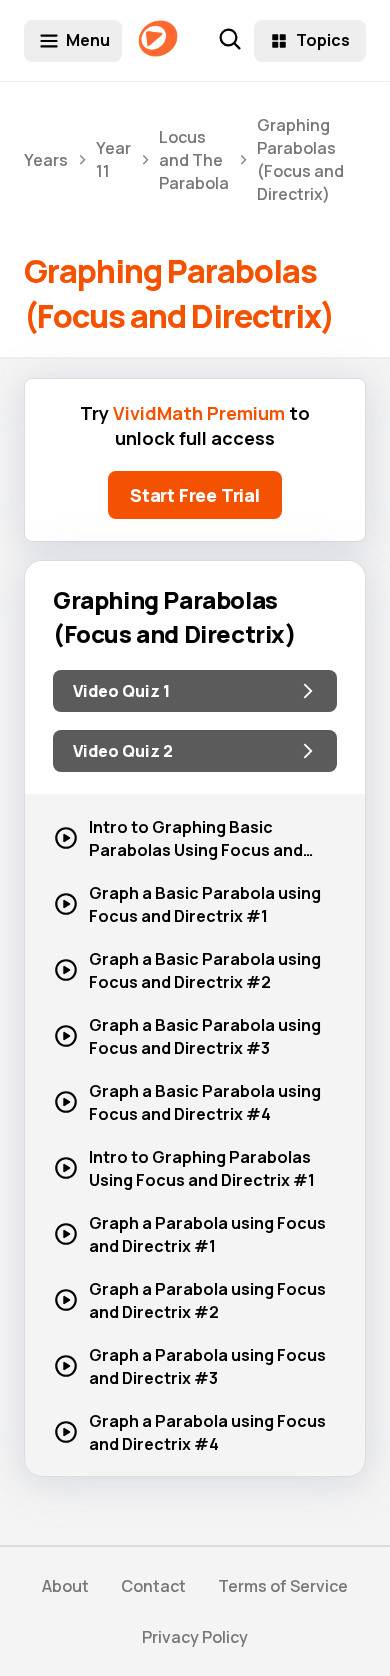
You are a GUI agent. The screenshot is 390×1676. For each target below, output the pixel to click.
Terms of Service (283, 1586)
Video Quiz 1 (121, 691)
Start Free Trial (195, 495)
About (65, 1586)
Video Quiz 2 (123, 751)
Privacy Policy (195, 1637)
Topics (323, 40)
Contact (153, 1586)
